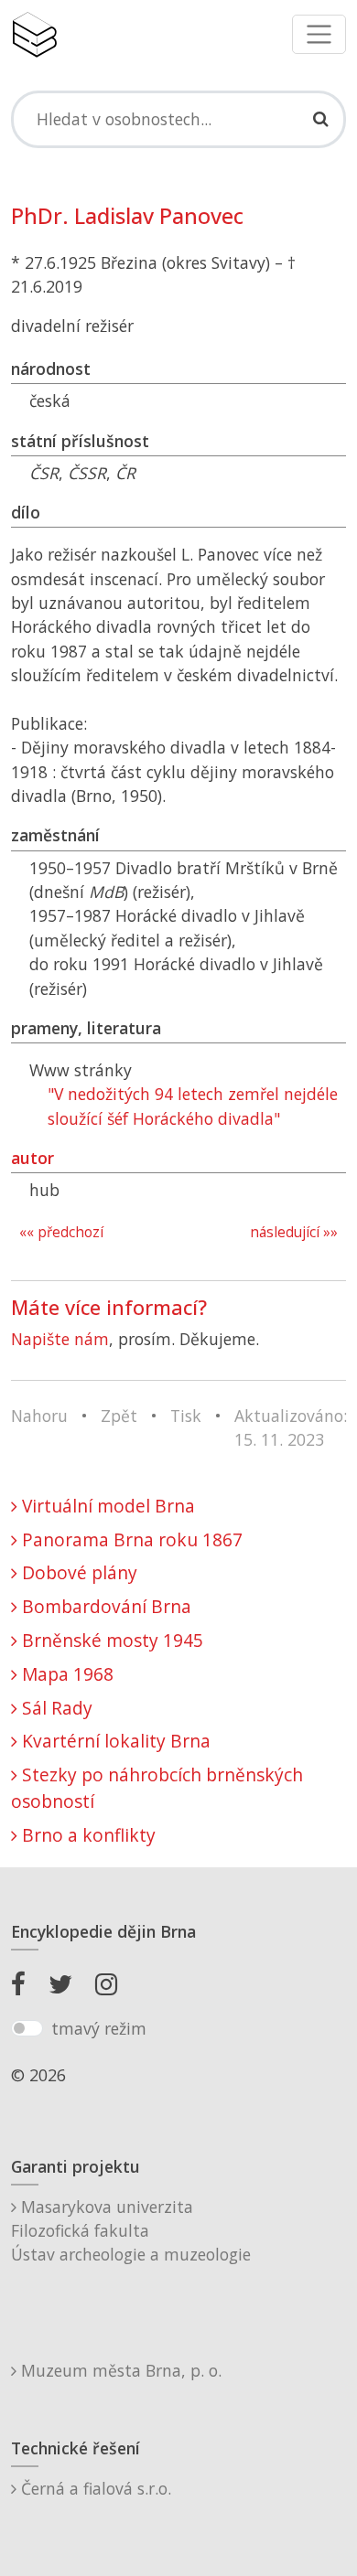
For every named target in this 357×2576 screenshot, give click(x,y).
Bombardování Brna (104, 1606)
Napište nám (60, 1339)
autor (32, 1158)
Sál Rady (55, 1708)
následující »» (294, 1232)
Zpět (119, 1416)
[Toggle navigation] (319, 34)
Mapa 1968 (65, 1674)
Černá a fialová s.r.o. (94, 2488)
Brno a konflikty (87, 1835)
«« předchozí (61, 1232)
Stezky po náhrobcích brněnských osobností (157, 1788)
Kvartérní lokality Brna (114, 1741)
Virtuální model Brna (106, 1506)
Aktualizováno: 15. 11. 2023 (291, 1427)
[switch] (27, 2028)
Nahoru (39, 1416)
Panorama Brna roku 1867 (130, 1539)
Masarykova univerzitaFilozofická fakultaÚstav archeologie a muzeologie (131, 2231)
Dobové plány (77, 1572)
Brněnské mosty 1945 (110, 1640)
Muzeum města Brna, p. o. (119, 2370)
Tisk (186, 1416)
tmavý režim (99, 2028)
